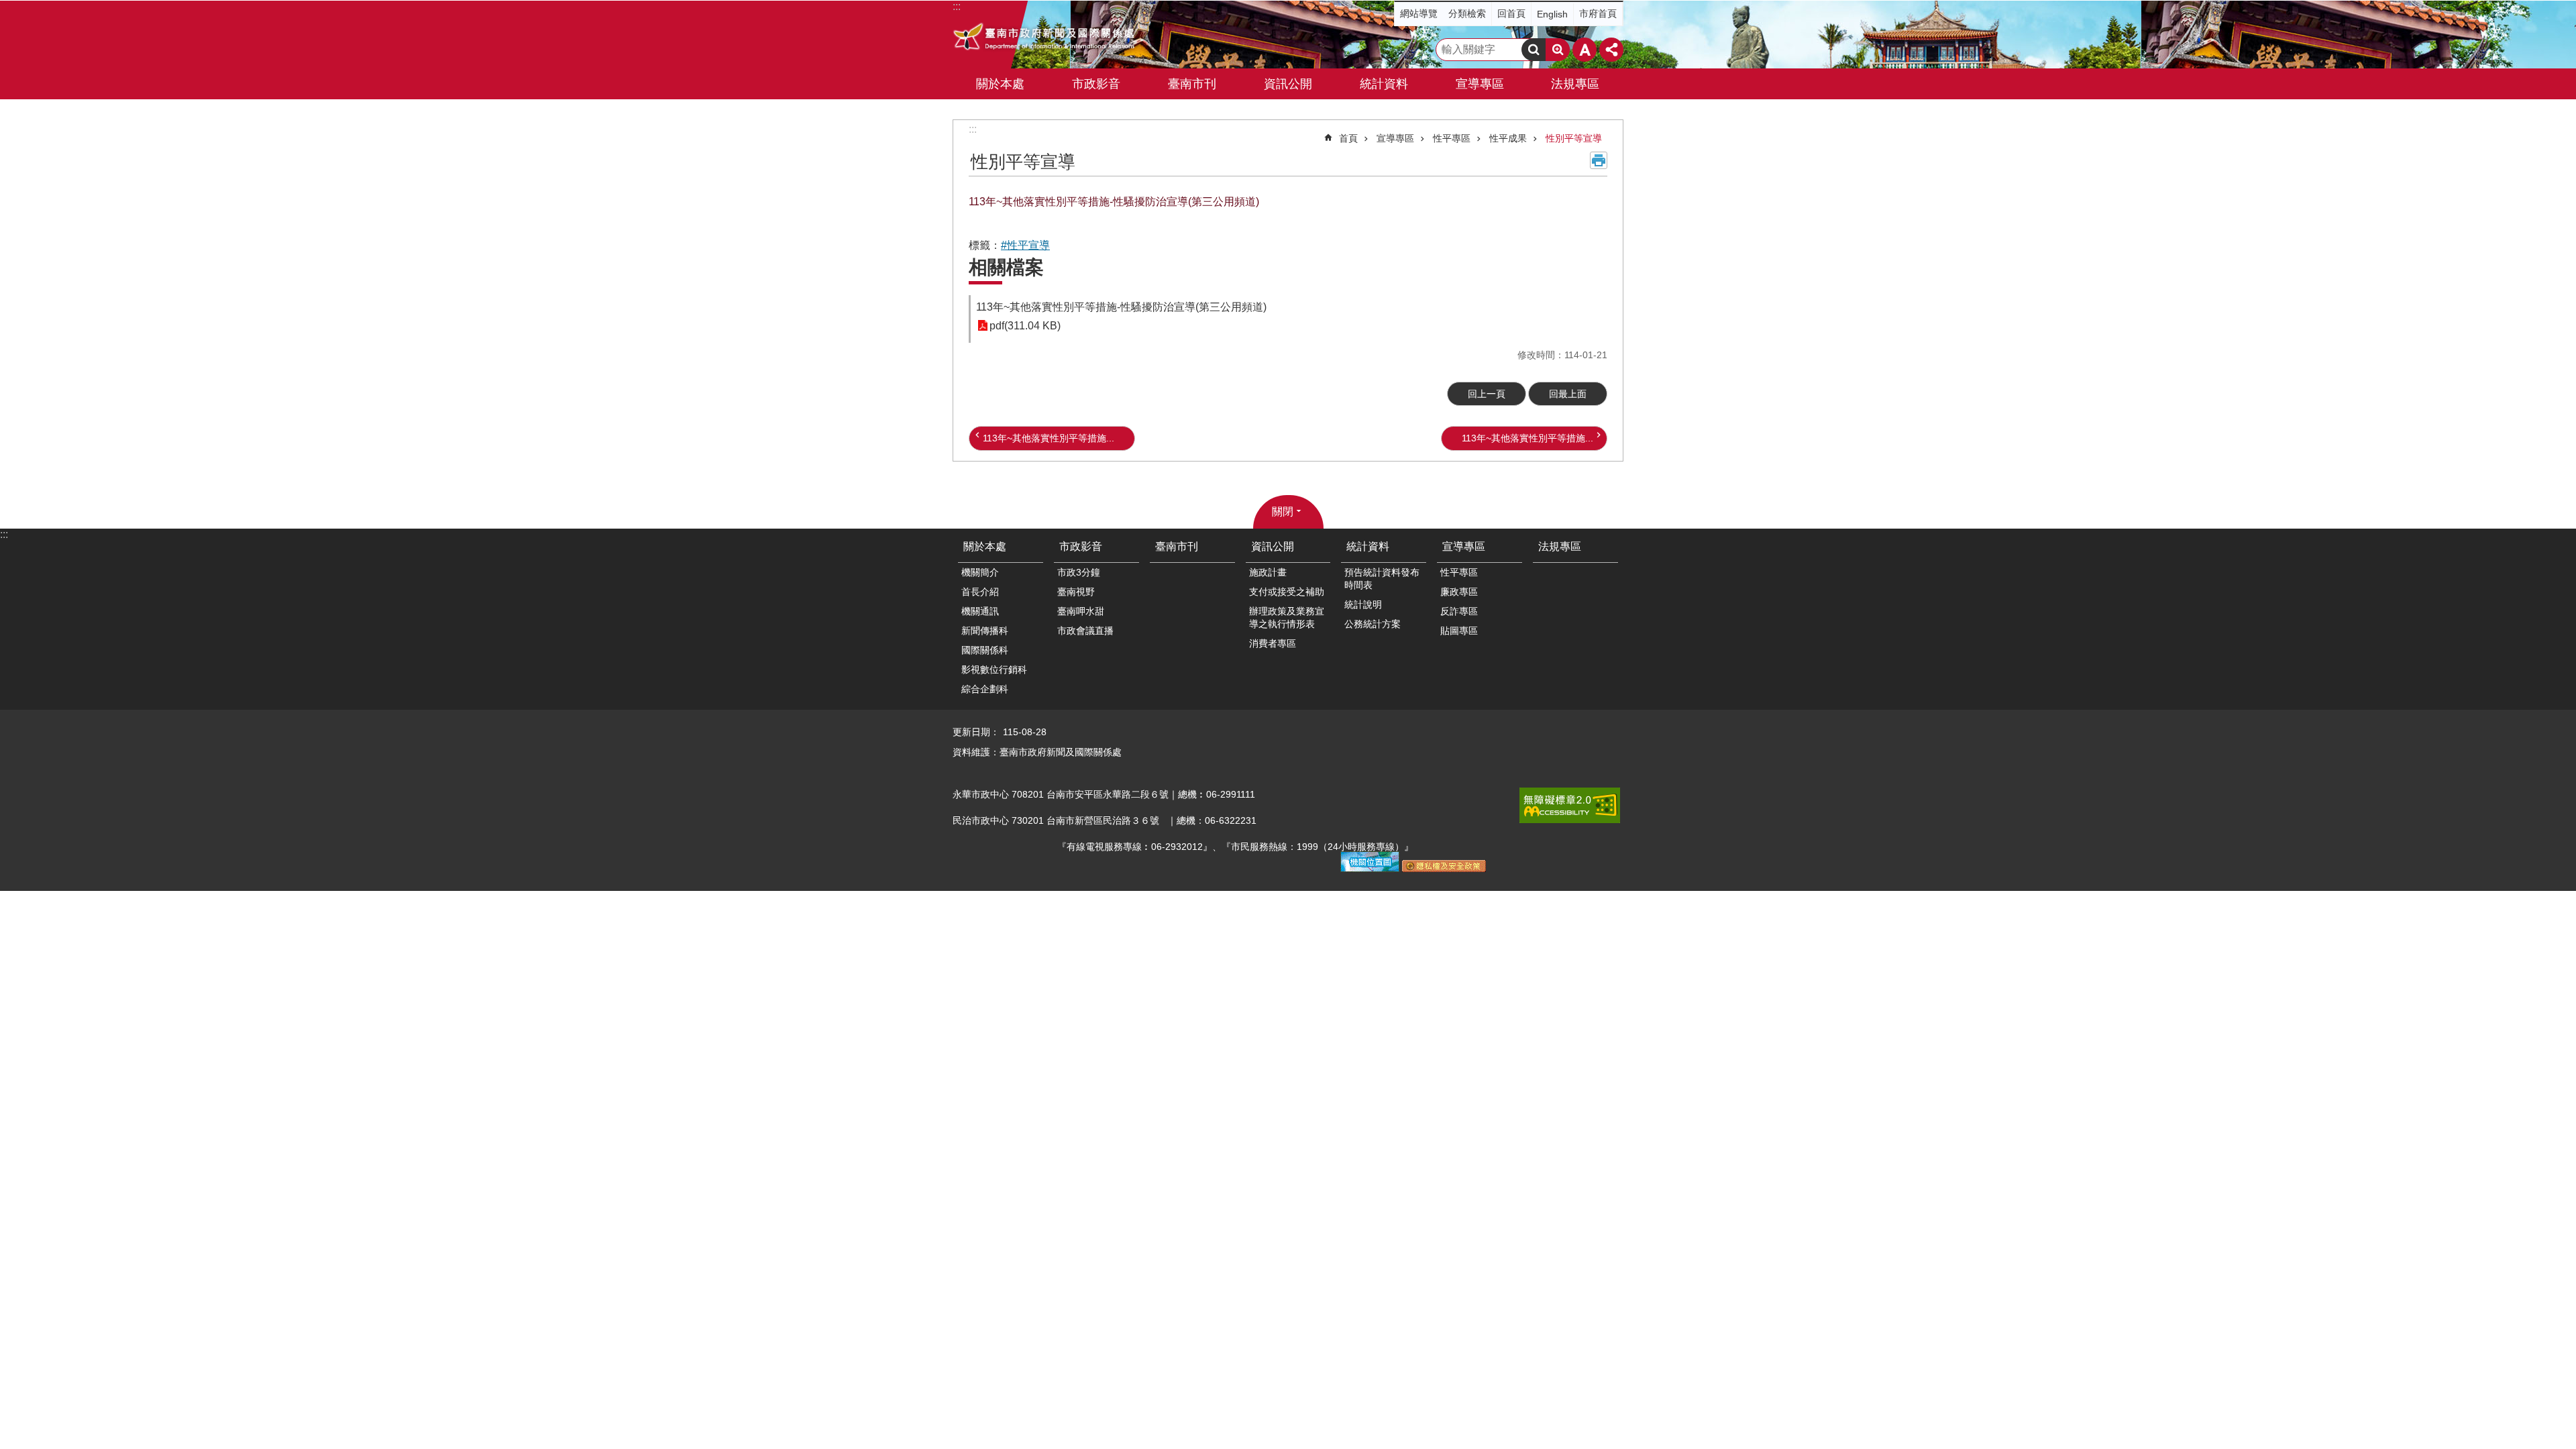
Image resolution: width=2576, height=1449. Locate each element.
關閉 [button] (1283, 512)
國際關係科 (985, 650)
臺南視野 (1076, 592)
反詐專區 (1459, 611)
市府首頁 (1598, 13)
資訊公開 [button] (1288, 84)
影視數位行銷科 (994, 669)
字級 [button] (1585, 50)
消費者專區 (1273, 643)
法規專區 (1575, 84)
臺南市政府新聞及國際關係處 (1045, 38)
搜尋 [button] (1534, 50)
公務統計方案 (1373, 624)
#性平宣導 (1025, 245)
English (1552, 14)
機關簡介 (980, 572)
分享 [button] (1611, 50)
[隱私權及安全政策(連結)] (1444, 869)
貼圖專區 (1459, 631)
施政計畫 (1268, 572)
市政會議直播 (1085, 631)
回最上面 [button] (1568, 394)
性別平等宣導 (1574, 138)
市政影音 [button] (1096, 84)
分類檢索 (1467, 13)
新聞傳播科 (985, 631)
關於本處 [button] (1000, 84)
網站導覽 (1419, 13)
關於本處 (985, 546)
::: (973, 129)
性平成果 (1508, 138)
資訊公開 (1273, 546)
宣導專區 (1395, 138)
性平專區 (1452, 138)
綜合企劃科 (985, 689)
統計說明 (1363, 604)
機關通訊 (980, 611)
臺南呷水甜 (1081, 611)
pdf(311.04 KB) (1025, 326)
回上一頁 (1487, 394)
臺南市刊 (1192, 84)
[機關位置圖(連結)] (1370, 869)
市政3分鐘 (1079, 572)
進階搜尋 (1558, 50)
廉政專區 (1459, 592)
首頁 (1348, 138)
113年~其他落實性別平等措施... (1049, 438)
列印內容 (1599, 160)
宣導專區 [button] (1480, 84)
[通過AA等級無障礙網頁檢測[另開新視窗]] (1570, 805)
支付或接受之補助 (1287, 592)
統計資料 (1368, 546)
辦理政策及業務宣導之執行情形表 (1287, 618)
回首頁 (1511, 13)
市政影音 (1081, 546)
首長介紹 (980, 592)
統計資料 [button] (1384, 84)
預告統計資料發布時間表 (1382, 579)
